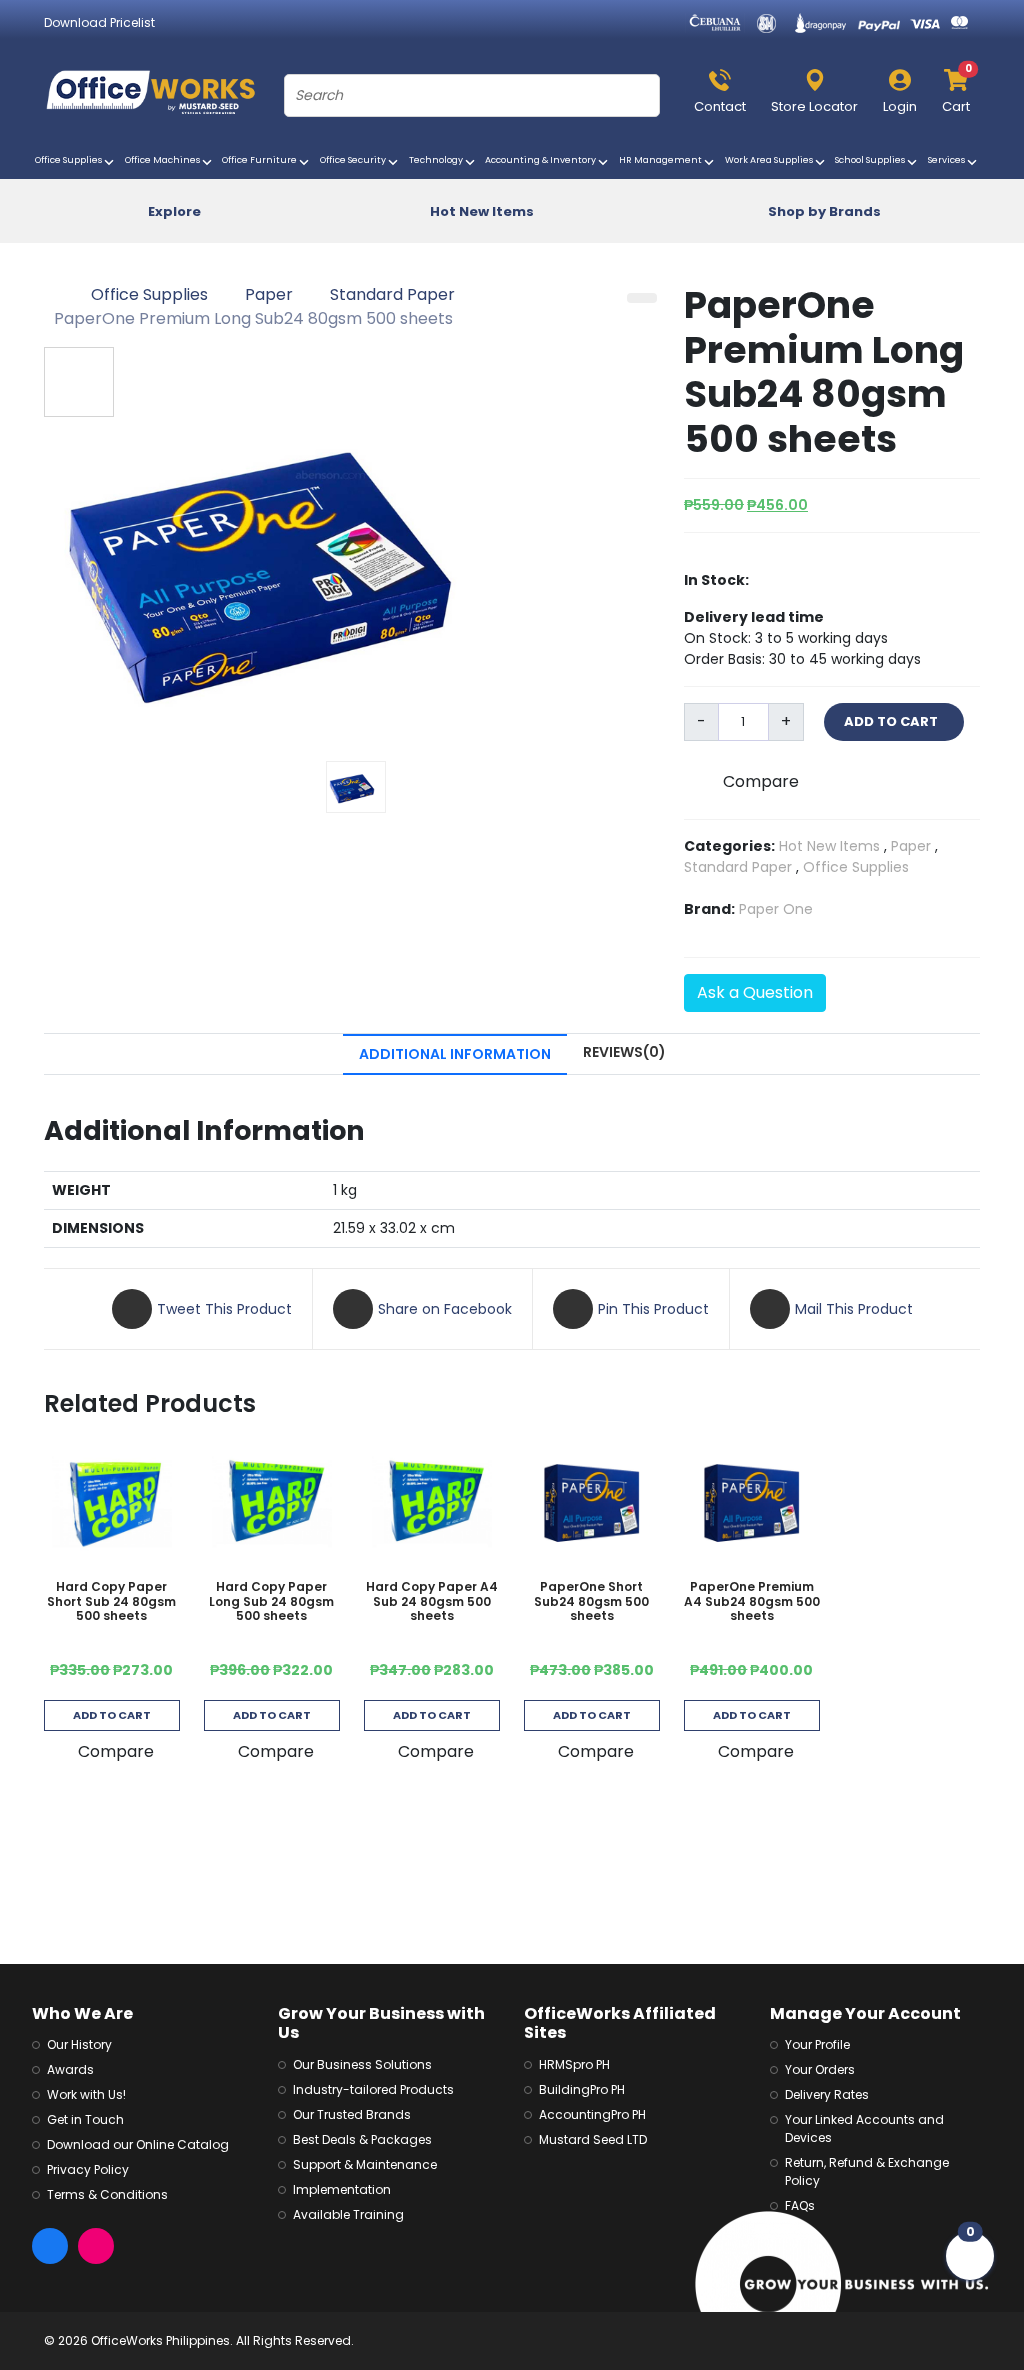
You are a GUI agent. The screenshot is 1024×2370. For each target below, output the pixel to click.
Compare (761, 781)
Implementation (342, 2189)
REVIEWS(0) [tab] (624, 1052)
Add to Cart (112, 1715)
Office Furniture (262, 160)
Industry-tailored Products (373, 2089)
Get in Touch (85, 2119)
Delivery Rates (827, 2094)
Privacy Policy (88, 2169)
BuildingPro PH (582, 2089)
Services (949, 160)
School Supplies (872, 160)
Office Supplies (71, 160)
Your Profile (817, 2044)
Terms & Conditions (107, 2194)
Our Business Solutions (362, 2064)
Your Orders (820, 2069)
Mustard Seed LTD (593, 2139)
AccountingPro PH (592, 2114)
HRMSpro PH (574, 2064)
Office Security (355, 160)
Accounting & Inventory (543, 160)
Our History (79, 2044)
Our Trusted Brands (352, 2114)
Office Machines (165, 160)
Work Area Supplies (771, 160)
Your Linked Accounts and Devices (864, 2128)
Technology (438, 160)
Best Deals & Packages (362, 2139)
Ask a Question (755, 992)
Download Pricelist (99, 22)
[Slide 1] (356, 787)
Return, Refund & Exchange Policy (867, 2171)
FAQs (800, 2205)
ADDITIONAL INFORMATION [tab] (455, 1054)
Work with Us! (86, 2094)
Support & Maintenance (365, 2164)
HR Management (663, 160)
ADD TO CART (894, 721)
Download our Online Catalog (138, 2144)
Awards (70, 2069)
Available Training (348, 2214)
